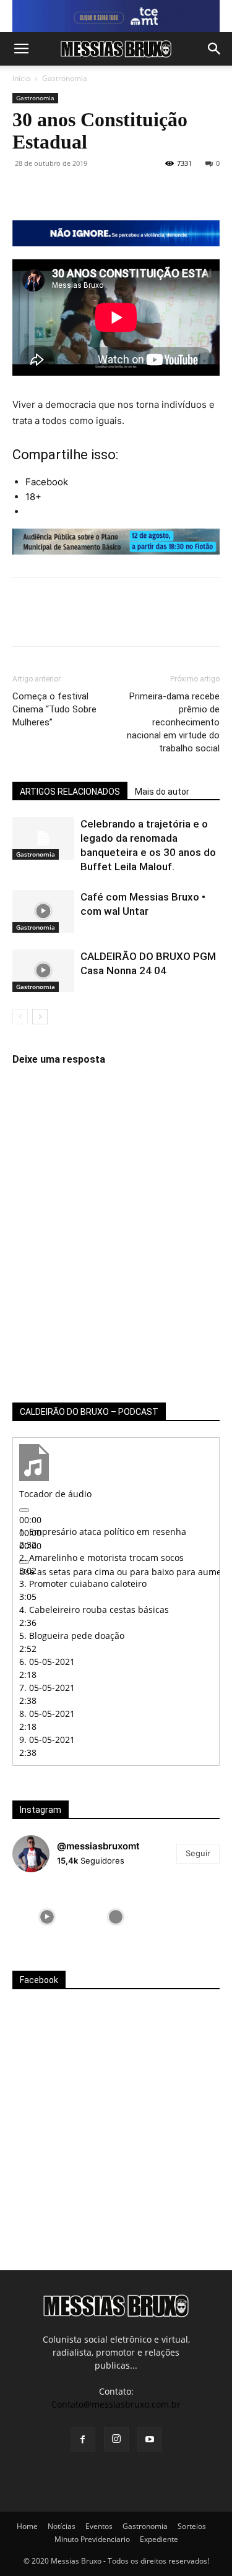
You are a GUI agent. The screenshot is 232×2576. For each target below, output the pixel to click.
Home (27, 2526)
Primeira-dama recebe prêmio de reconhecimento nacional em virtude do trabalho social (173, 722)
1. (103, 1532)
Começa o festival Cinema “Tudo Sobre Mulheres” (54, 709)
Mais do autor (162, 792)
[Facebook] (25, 191)
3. (83, 1584)
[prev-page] (20, 1017)
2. (101, 1558)
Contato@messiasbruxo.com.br (116, 2404)
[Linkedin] (139, 191)
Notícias (62, 2526)
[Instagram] (116, 2439)
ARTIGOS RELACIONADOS (70, 792)
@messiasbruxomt (98, 1846)
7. (47, 1688)
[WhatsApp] (110, 191)
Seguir (198, 1853)
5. (72, 1636)
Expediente (159, 2539)
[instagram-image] (47, 1917)
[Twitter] (53, 191)
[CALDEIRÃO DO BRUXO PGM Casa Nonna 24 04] (43, 971)
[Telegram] (167, 191)
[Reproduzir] (24, 1510)
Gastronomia (65, 78)
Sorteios (192, 2526)
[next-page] (40, 1017)
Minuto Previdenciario (92, 2539)
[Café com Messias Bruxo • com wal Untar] (43, 911)
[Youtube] (150, 2440)
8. (47, 1714)
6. (47, 1662)
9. (47, 1740)
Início (21, 78)
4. (94, 1610)
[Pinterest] (82, 191)
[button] (21, 49)
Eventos (99, 2526)
